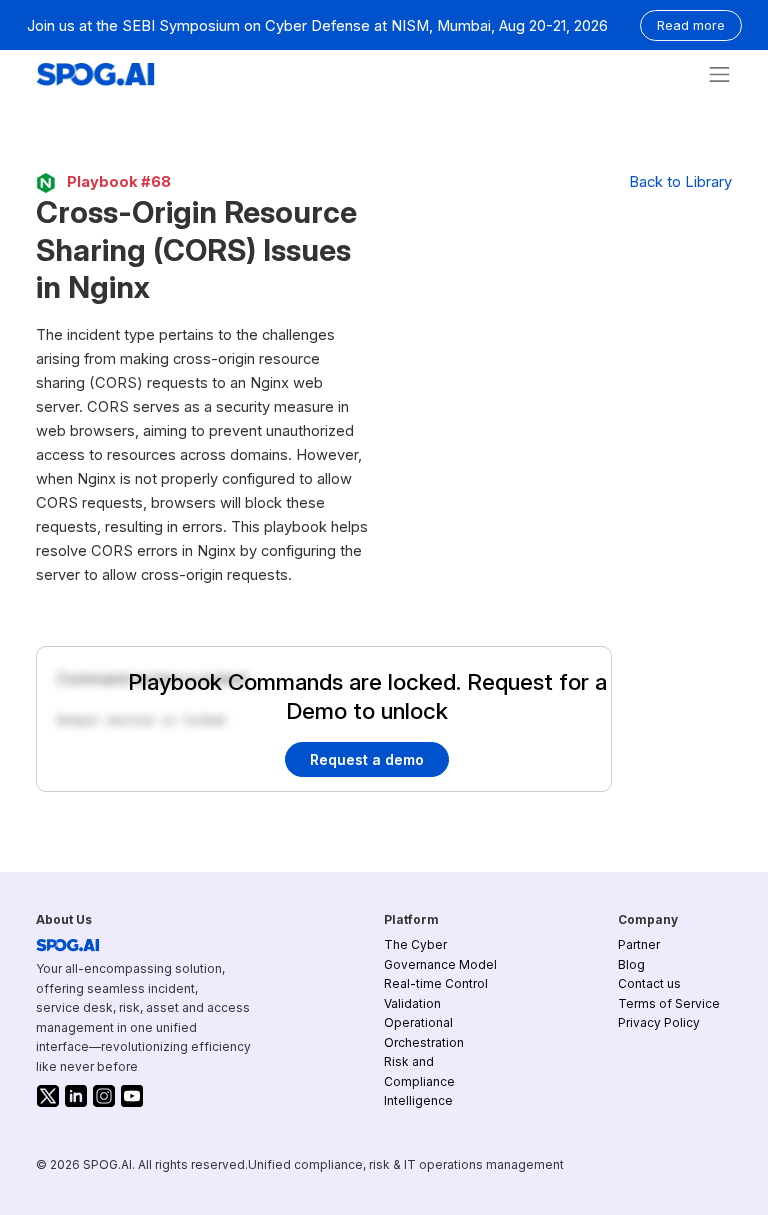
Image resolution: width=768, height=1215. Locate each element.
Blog (631, 964)
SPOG (68, 945)
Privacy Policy (659, 1022)
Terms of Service (669, 1003)
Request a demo (367, 759)
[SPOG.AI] (96, 75)
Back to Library (680, 182)
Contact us (649, 983)
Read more (691, 25)
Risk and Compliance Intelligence (419, 1081)
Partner (639, 944)
